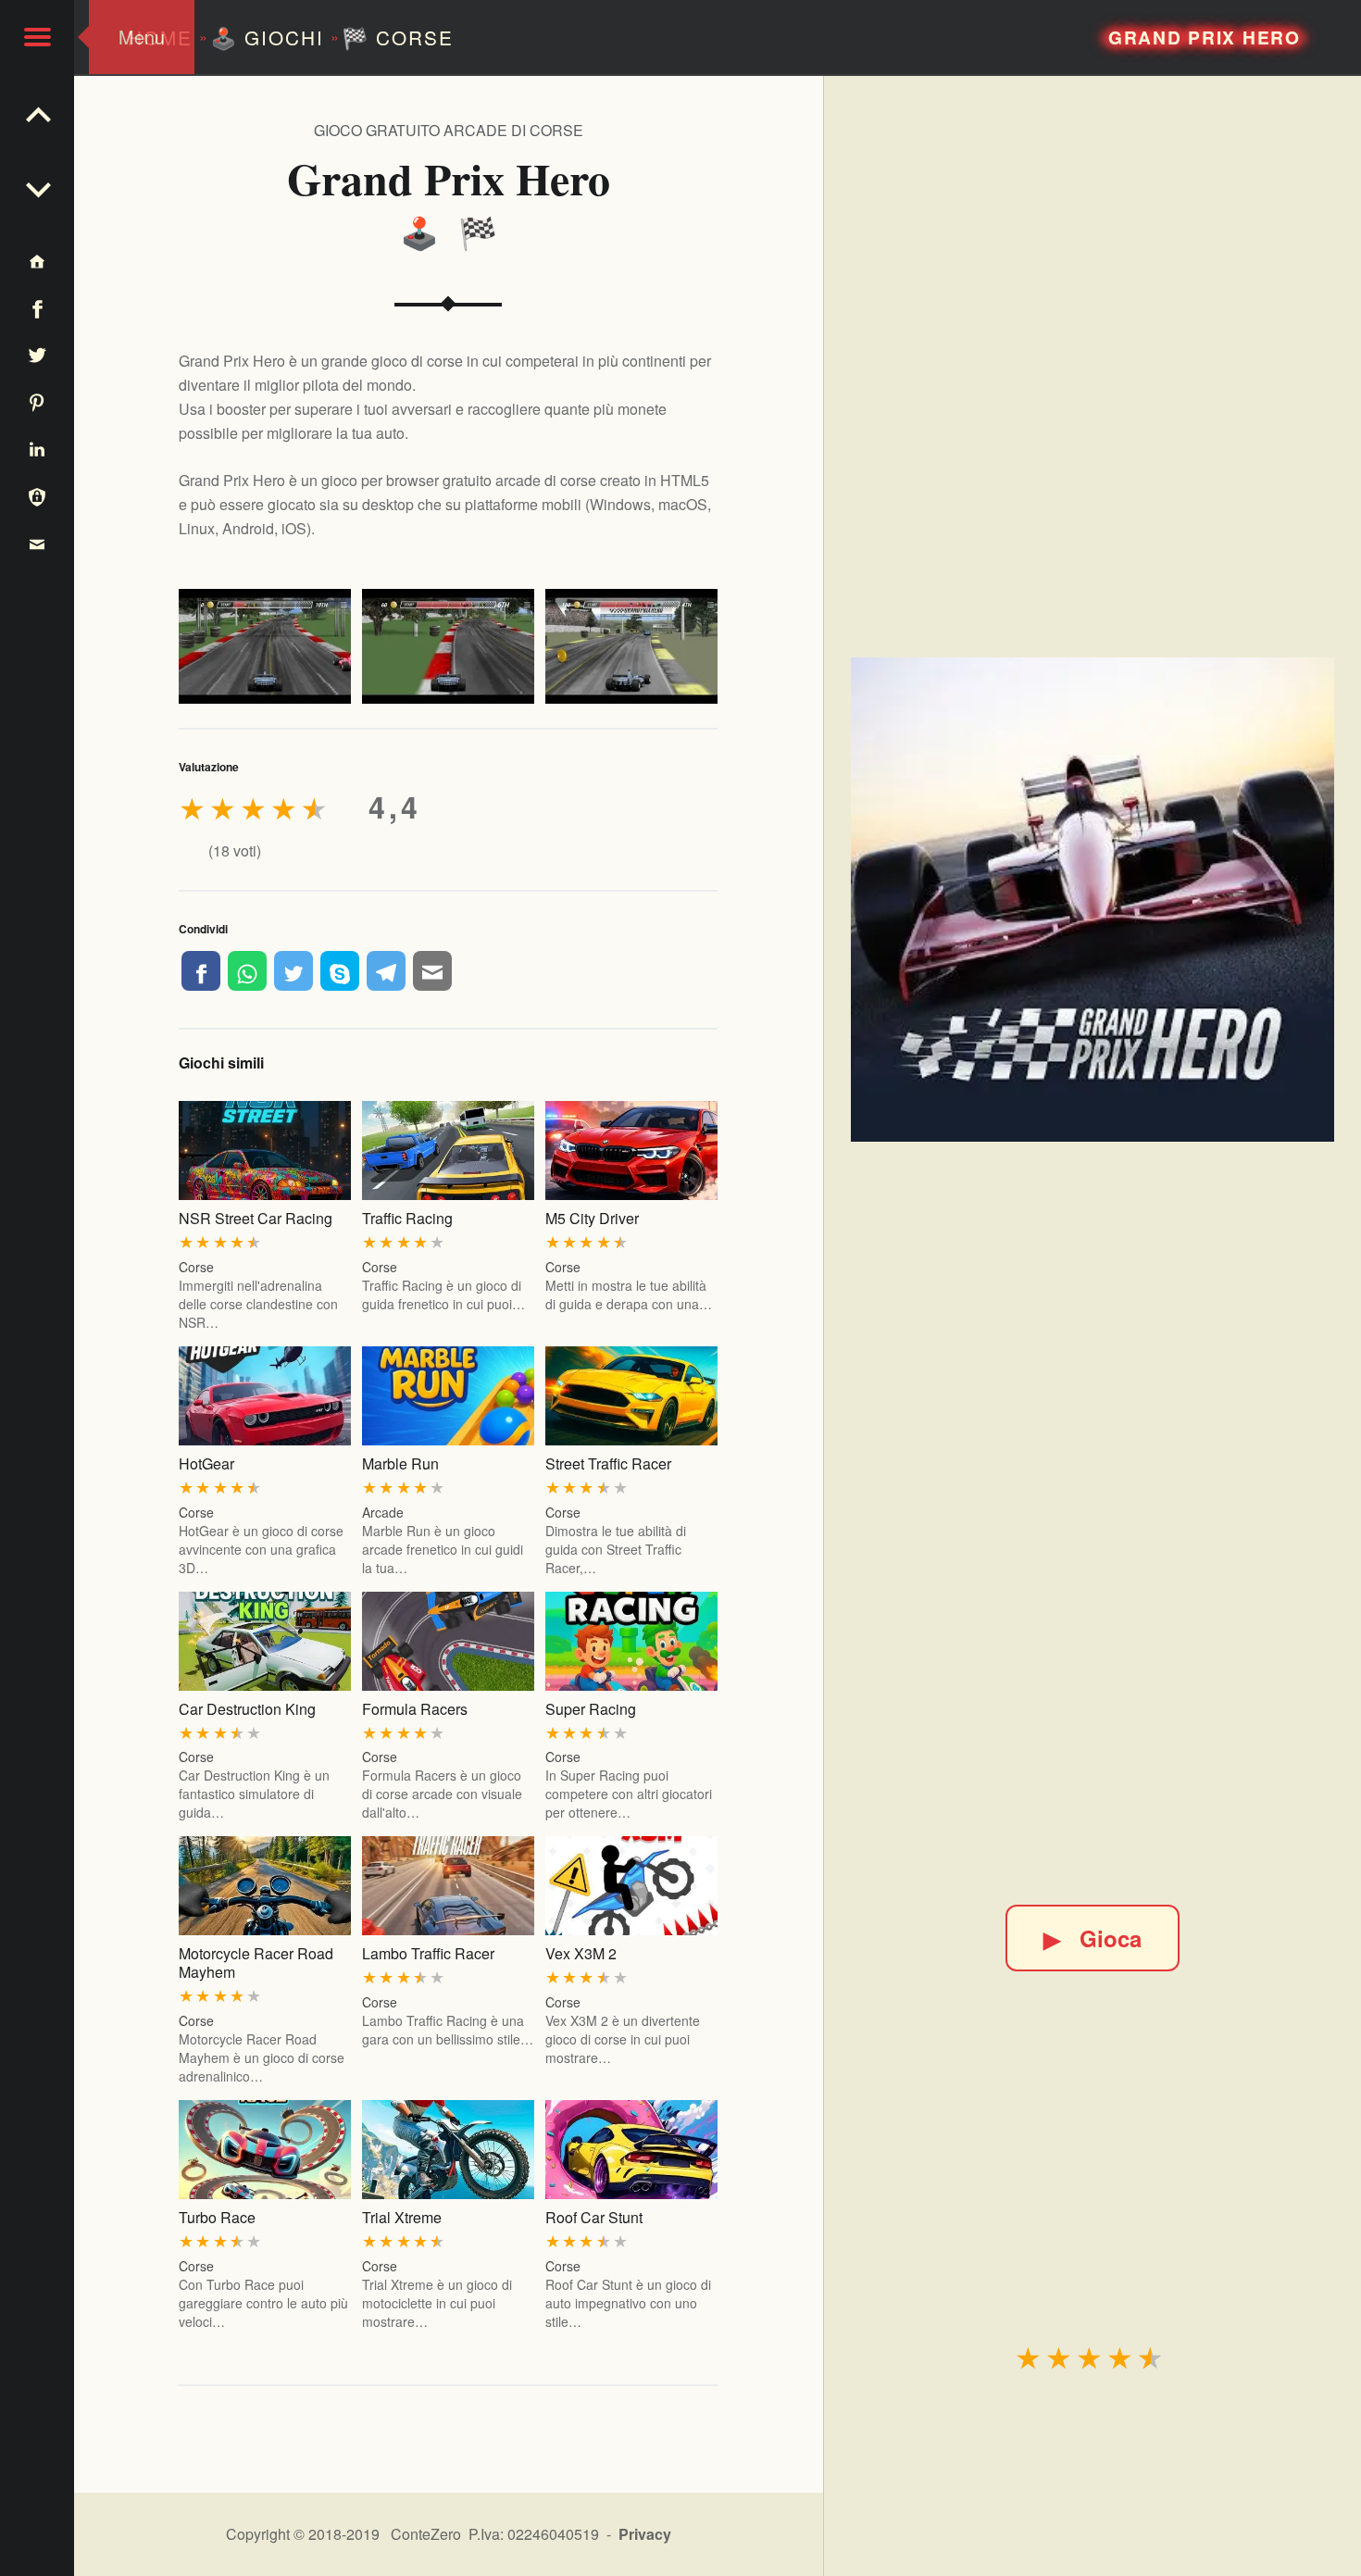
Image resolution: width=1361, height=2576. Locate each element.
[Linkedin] (37, 449)
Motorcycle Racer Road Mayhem (256, 1963)
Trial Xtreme (402, 2217)
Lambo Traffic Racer (428, 1953)
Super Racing (591, 1709)
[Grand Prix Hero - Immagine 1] (265, 646)
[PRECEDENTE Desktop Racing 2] (37, 185)
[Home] (37, 261)
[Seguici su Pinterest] (37, 401)
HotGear (206, 1463)
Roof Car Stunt (594, 2217)
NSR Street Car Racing (256, 1218)
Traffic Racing (407, 1218)
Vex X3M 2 (581, 1953)
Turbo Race (217, 2217)
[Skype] (340, 970)
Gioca (1093, 1938)
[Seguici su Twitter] (37, 355)
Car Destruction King (247, 1709)
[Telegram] (386, 970)
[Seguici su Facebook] (37, 308)
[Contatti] (37, 543)
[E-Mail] (432, 970)
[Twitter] (293, 970)
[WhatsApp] (247, 970)
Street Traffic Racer (608, 1463)
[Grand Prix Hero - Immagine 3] (631, 646)
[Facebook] (201, 970)
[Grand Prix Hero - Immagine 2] (448, 646)
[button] (37, 37)
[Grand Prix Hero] (1093, 899)
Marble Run (400, 1463)
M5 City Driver (592, 1218)
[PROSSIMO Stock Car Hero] (37, 111)
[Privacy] (37, 496)
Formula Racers (415, 1709)
